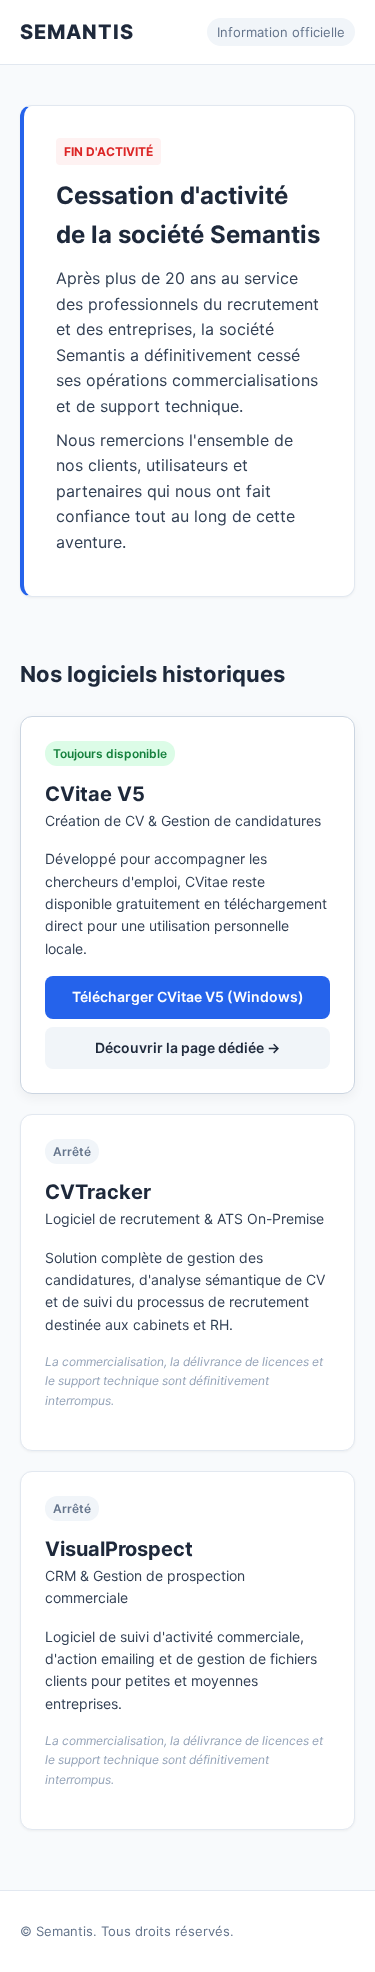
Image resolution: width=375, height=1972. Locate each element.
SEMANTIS (77, 32)
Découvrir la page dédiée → (187, 1047)
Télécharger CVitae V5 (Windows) (188, 996)
